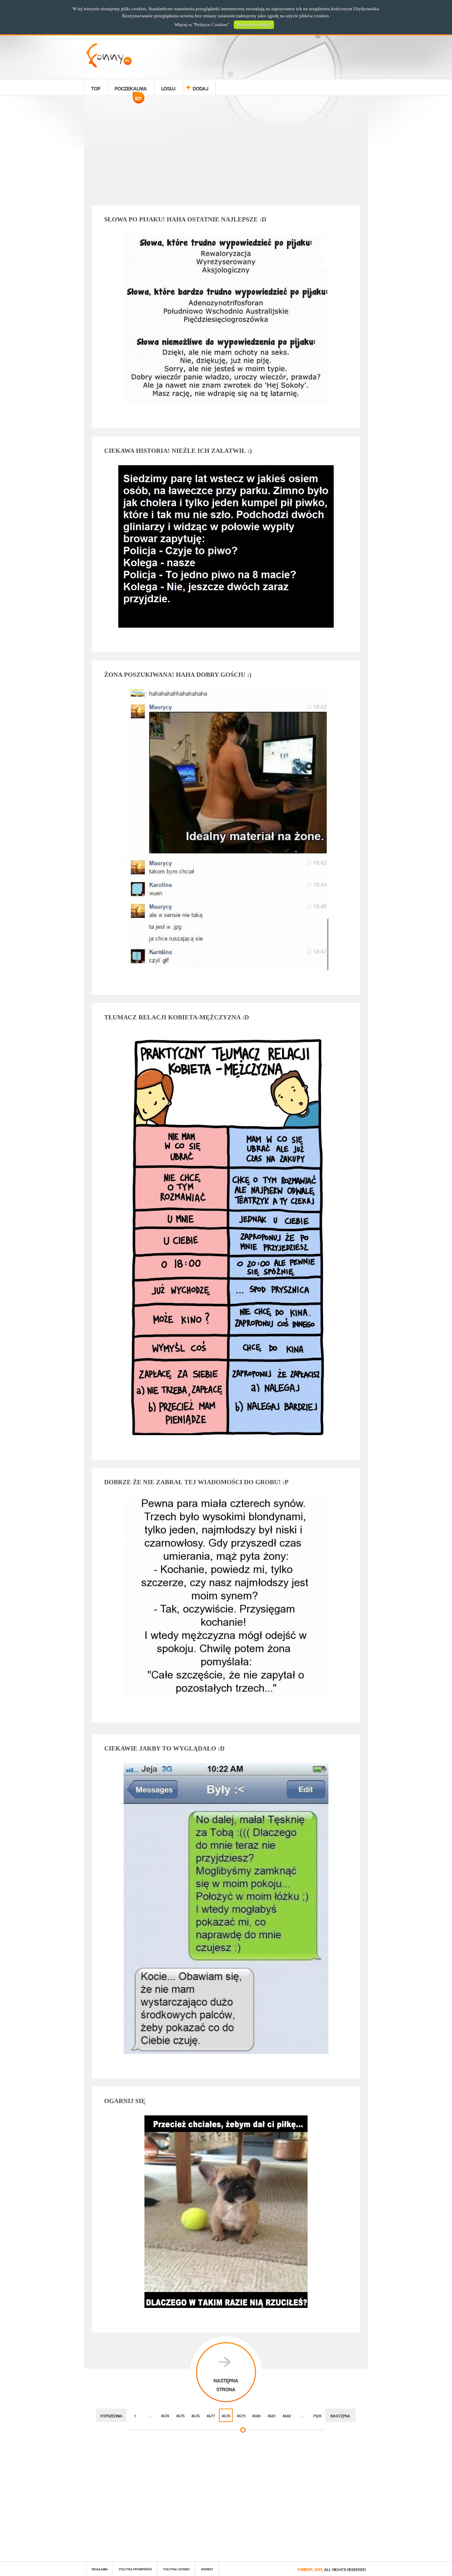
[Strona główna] (109, 66)
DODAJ (201, 87)
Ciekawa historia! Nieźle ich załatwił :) (178, 451)
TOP (96, 87)
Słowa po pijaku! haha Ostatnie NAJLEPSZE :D (185, 219)
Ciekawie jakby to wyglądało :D (164, 1748)
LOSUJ (168, 87)
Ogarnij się (125, 2101)
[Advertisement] (226, 152)
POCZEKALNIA (131, 89)
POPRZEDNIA (111, 2415)
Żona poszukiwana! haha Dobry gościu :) (178, 675)
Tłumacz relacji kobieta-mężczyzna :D (177, 1017)
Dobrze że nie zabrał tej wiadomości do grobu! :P (196, 1482)
